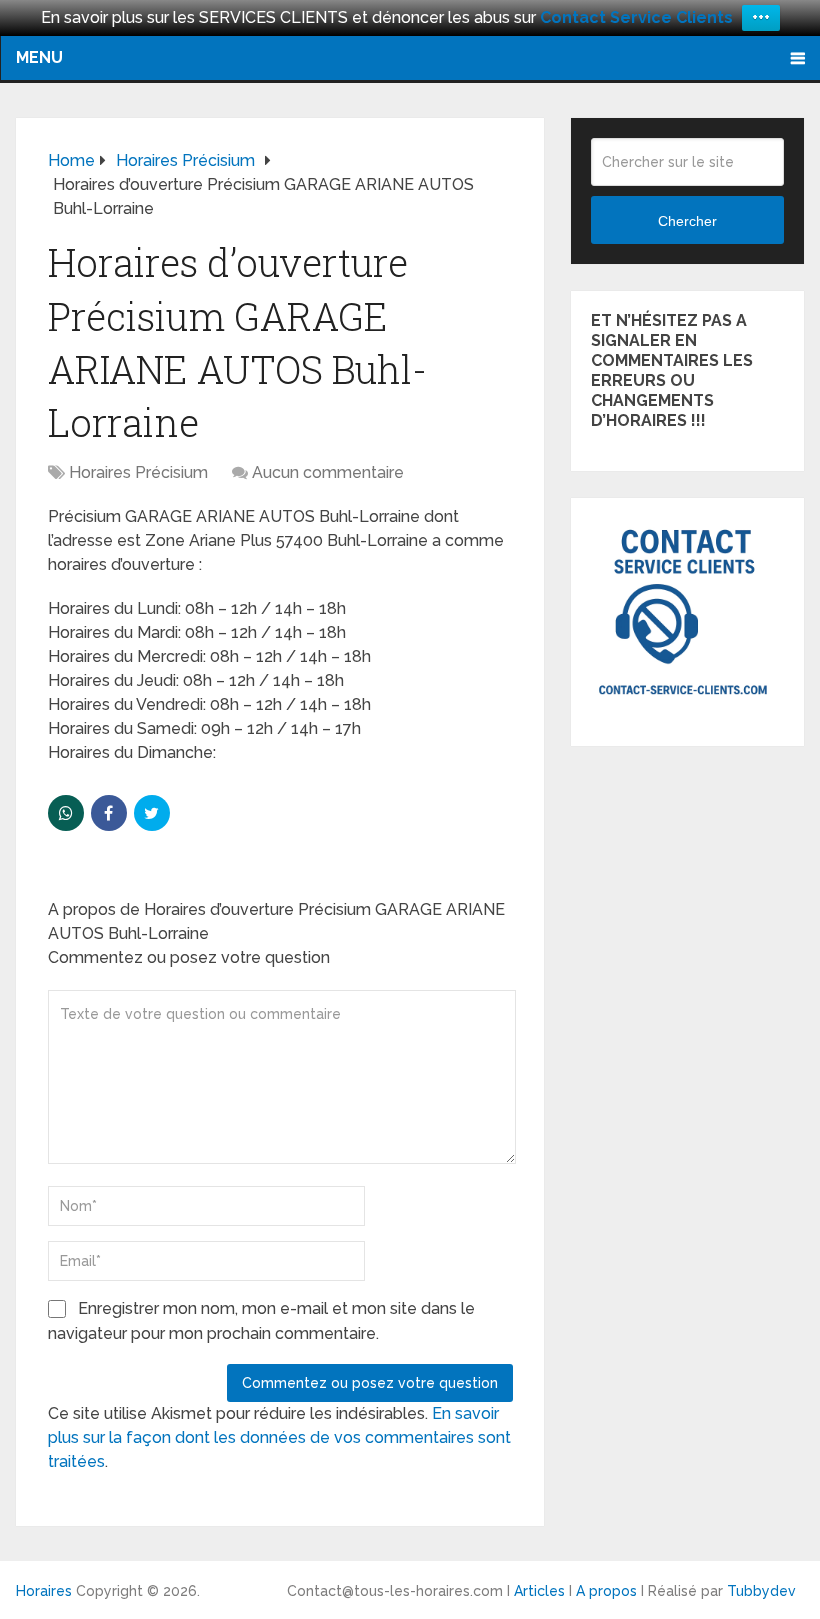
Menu (39, 57)
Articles (539, 1591)
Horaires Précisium (138, 472)
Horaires (44, 1591)
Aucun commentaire (328, 472)
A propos (606, 1591)
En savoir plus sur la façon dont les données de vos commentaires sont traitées (279, 1437)
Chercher (687, 221)
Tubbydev (761, 1591)
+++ (761, 17)
